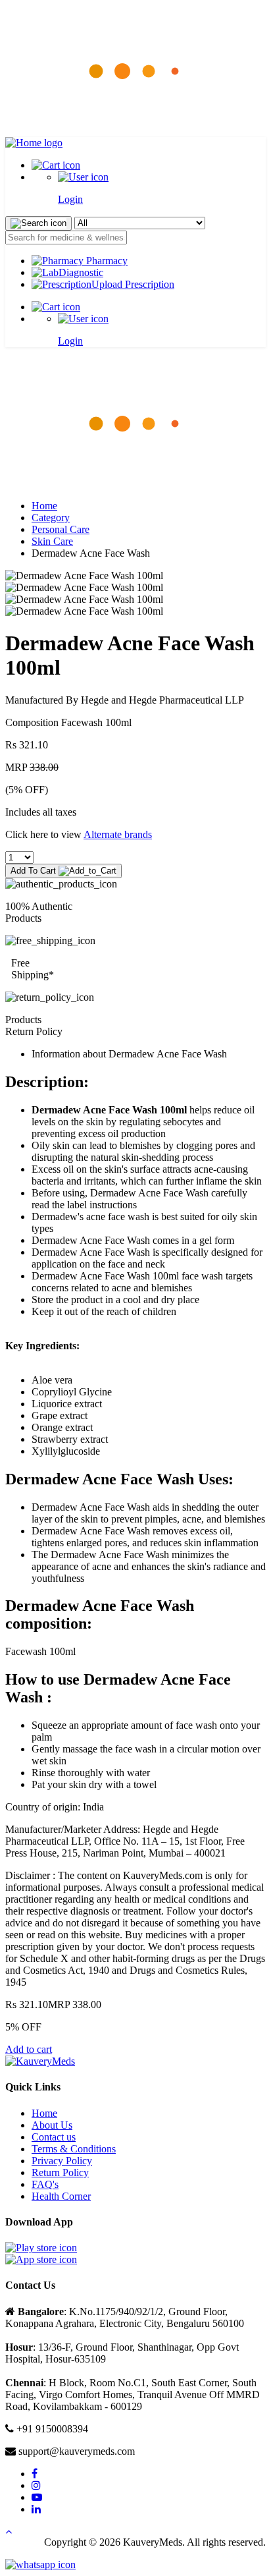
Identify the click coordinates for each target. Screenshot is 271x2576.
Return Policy (60, 2172)
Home (44, 506)
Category (51, 518)
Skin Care (52, 541)
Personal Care (61, 529)
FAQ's (45, 2184)
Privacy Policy (62, 2161)
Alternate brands (118, 834)
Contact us (54, 2137)
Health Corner (61, 2196)
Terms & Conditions (74, 2149)
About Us (52, 2125)
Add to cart (29, 2049)
